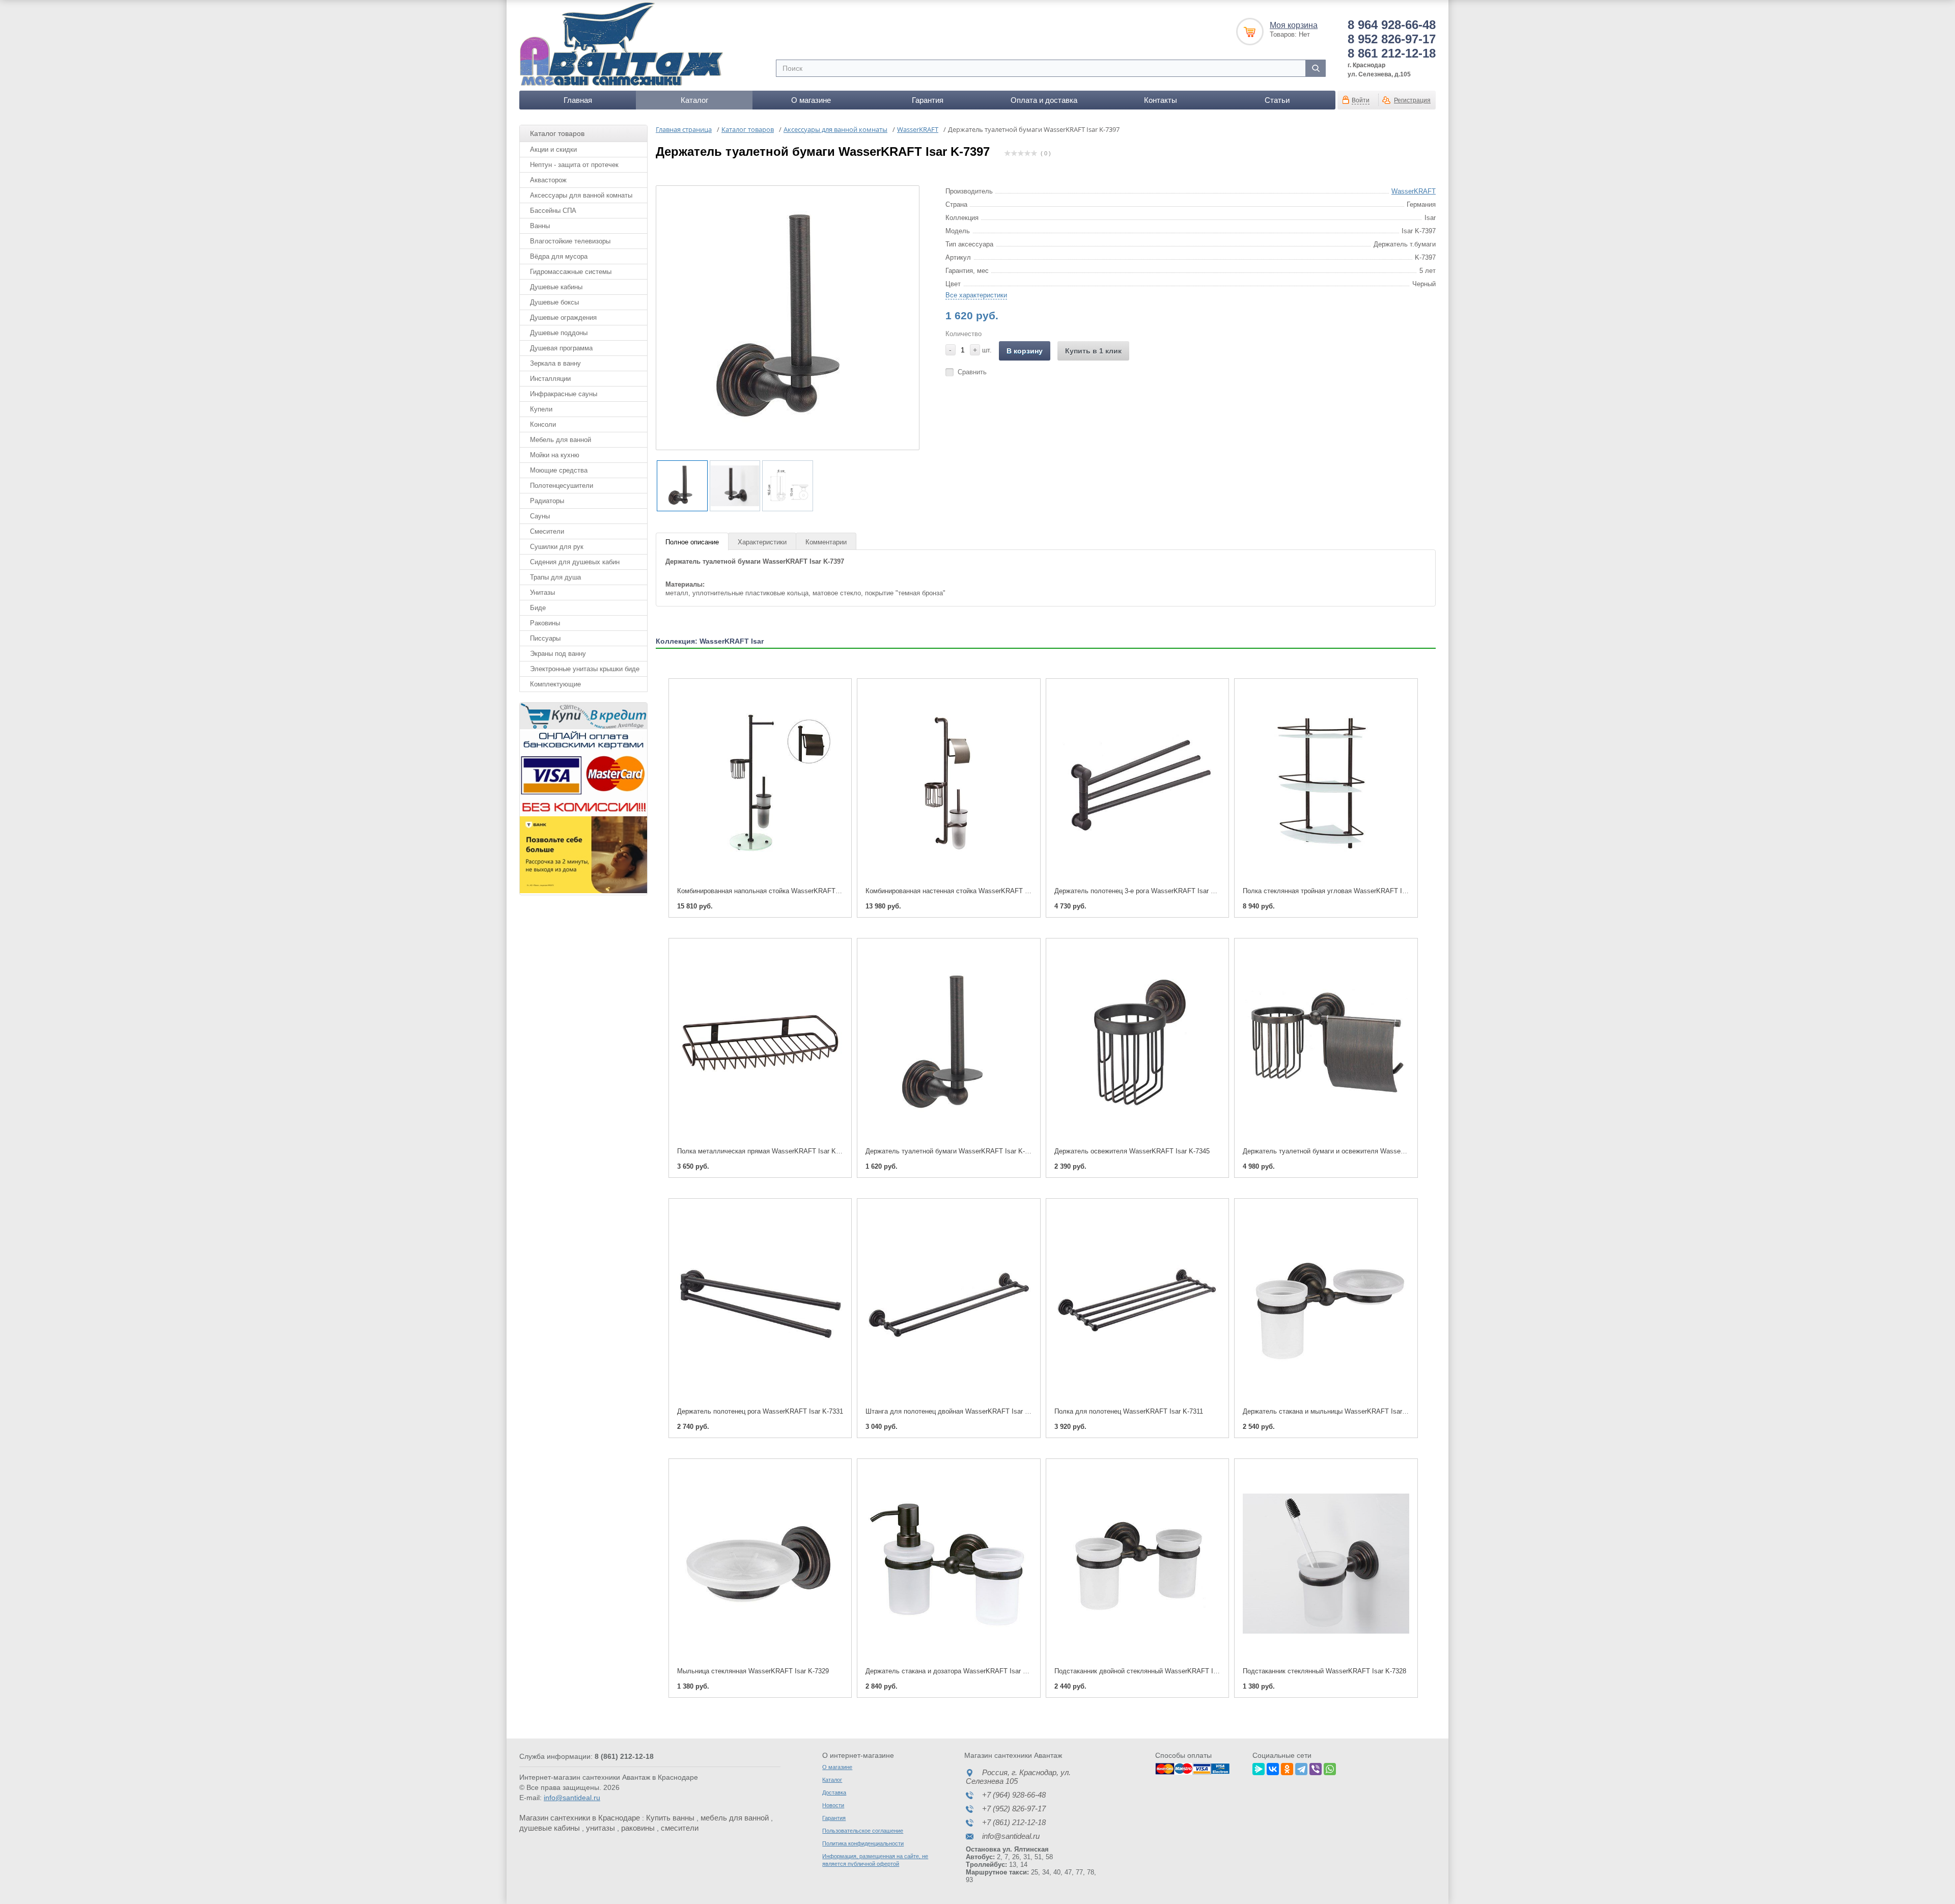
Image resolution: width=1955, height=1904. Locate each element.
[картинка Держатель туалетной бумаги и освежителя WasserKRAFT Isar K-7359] (1326, 1043)
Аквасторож (548, 180)
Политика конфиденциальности (863, 1843)
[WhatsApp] (1330, 1768)
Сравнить (972, 372)
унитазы (601, 1828)
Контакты (1161, 100)
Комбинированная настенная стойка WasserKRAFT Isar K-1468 (962, 891)
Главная (578, 100)
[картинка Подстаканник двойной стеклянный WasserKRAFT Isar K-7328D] (1137, 1564)
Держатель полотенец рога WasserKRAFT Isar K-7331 (760, 1411)
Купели (541, 409)
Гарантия (928, 100)
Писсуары (545, 638)
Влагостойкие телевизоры (570, 241)
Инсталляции (550, 379)
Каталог (694, 100)
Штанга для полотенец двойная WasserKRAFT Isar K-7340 (956, 1411)
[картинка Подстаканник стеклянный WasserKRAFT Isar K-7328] (1326, 1564)
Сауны (540, 516)
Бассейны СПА (553, 211)
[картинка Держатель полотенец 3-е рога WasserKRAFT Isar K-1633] (1137, 783)
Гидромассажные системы (571, 272)
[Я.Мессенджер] (1259, 1768)
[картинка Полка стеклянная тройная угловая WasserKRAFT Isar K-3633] (1326, 783)
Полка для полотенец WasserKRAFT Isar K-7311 (1129, 1411)
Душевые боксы (554, 302)
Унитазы (542, 592)
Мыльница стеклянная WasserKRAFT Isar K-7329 (753, 1671)
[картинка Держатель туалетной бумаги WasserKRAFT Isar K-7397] (948, 1043)
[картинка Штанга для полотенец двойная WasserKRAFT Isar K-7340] (948, 1303)
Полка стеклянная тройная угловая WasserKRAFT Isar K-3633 (1338, 891)
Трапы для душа (555, 577)
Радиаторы (547, 501)
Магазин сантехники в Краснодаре (580, 1818)
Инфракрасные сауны (564, 394)
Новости (833, 1805)
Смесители (547, 531)
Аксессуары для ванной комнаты (581, 195)
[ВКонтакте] (1273, 1768)
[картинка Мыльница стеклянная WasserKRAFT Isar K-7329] (760, 1564)
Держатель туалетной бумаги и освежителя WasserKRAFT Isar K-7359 (1352, 1151)
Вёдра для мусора (559, 256)
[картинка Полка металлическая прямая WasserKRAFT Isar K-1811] (760, 1043)
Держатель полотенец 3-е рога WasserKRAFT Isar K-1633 (1143, 891)
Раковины (545, 623)
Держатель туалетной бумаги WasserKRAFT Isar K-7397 (952, 1151)
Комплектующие (555, 684)
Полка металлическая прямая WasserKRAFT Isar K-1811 (764, 1151)
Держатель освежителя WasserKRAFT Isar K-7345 (1132, 1151)
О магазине (811, 100)
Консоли (543, 424)
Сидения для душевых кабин (575, 562)
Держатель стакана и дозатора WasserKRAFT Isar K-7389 (955, 1671)
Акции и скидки (553, 149)
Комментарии (826, 542)
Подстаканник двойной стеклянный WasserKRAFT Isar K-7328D (1152, 1671)
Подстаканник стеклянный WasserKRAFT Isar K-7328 (1324, 1671)
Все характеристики (976, 295)
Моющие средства (559, 470)
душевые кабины (550, 1828)
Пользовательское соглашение (863, 1831)
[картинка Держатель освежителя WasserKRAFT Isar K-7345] (1137, 1043)
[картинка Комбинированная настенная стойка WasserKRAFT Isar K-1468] (948, 783)
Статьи (1277, 100)
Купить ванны (670, 1818)
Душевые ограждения (563, 318)
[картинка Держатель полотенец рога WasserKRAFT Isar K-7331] (760, 1303)
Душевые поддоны (559, 333)
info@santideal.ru (572, 1798)
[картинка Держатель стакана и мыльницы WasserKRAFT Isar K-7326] (1326, 1303)
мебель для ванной (735, 1818)
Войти (1361, 100)
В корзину (1025, 351)
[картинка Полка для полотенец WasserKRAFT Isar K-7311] (1137, 1303)
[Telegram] (1301, 1768)
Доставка (834, 1792)
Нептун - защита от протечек (574, 165)
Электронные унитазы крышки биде (585, 669)
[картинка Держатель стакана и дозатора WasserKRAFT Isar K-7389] (948, 1564)
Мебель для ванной (561, 440)
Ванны (540, 226)
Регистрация (1412, 100)
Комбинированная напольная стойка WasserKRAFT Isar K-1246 (774, 891)
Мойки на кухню (555, 455)
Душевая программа (561, 348)
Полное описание (692, 542)
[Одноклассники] (1287, 1768)
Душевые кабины (556, 287)
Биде (538, 608)
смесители (680, 1828)
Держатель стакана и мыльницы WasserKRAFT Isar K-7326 (1334, 1411)
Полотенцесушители (562, 486)
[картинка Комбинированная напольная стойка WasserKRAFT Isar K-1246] (760, 783)
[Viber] (1316, 1768)
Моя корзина (1294, 25)
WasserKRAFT (1414, 191)
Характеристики (762, 542)
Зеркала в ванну (555, 363)
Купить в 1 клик (1093, 351)
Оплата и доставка (1044, 100)
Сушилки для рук (557, 547)
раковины (638, 1828)
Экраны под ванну (558, 654)
